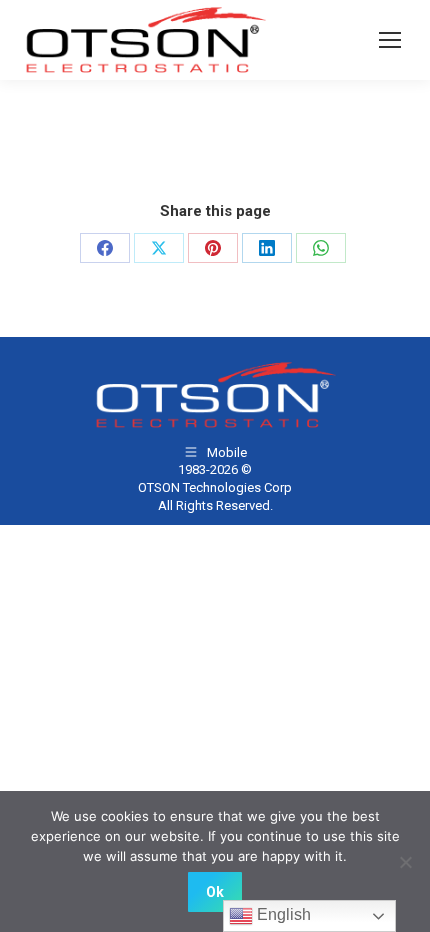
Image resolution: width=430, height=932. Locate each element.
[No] (405, 862)
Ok (215, 892)
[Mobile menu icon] (390, 40)
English (282, 914)
